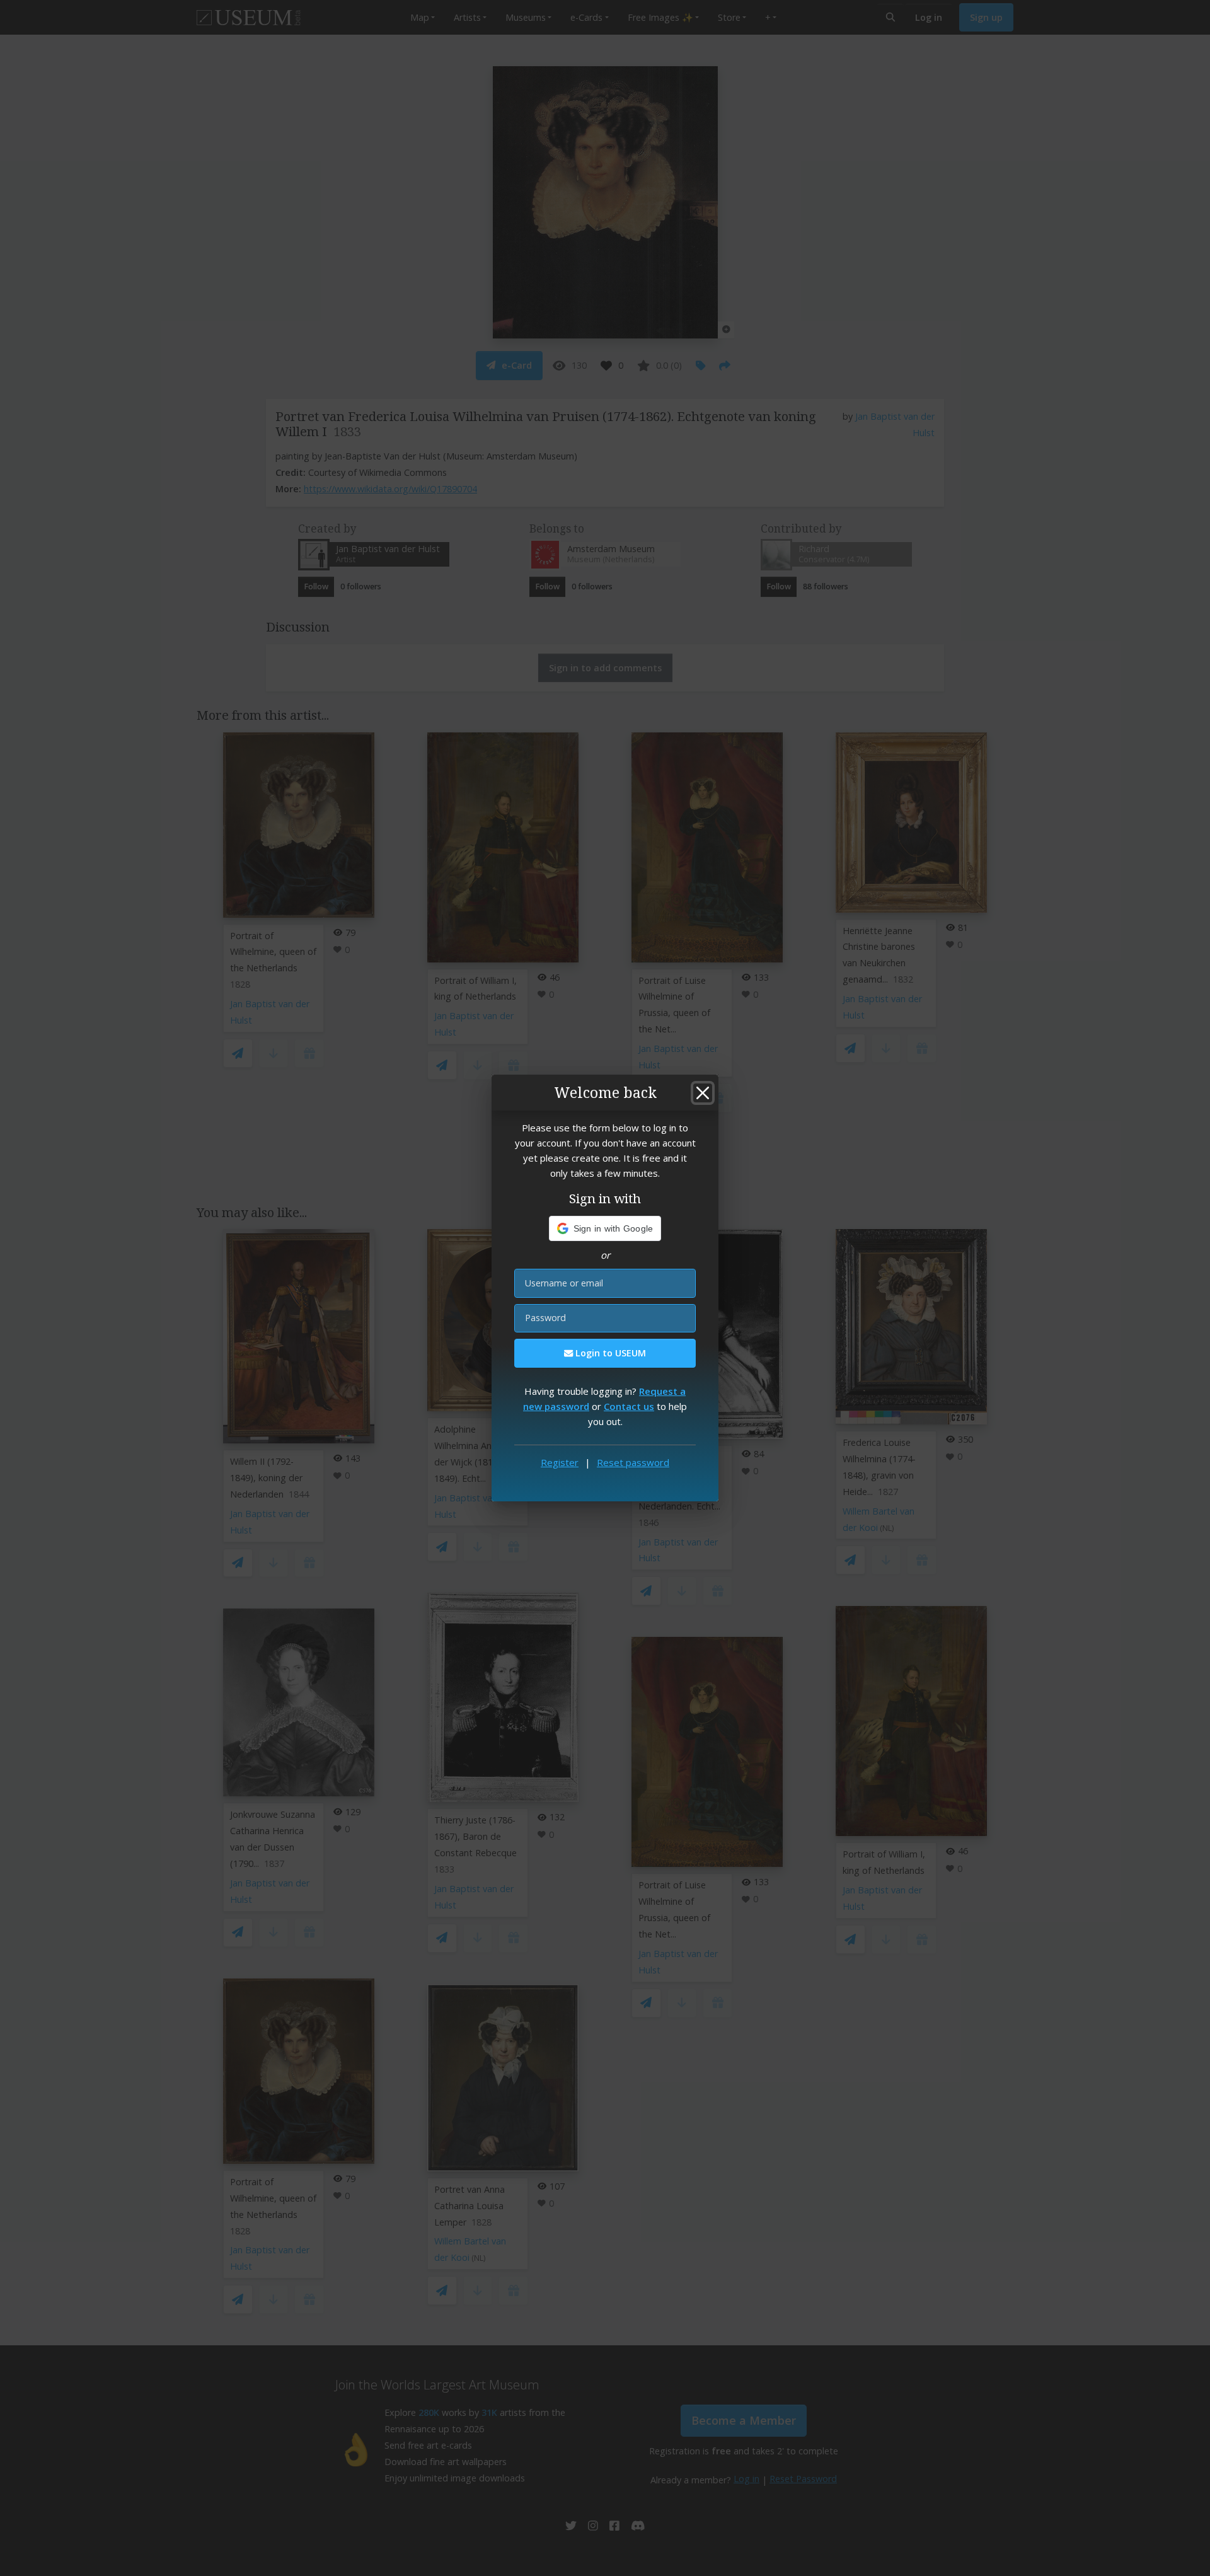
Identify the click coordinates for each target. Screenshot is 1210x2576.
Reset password (633, 1462)
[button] (605, 1228)
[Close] (703, 1093)
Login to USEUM (609, 1353)
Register (560, 1462)
